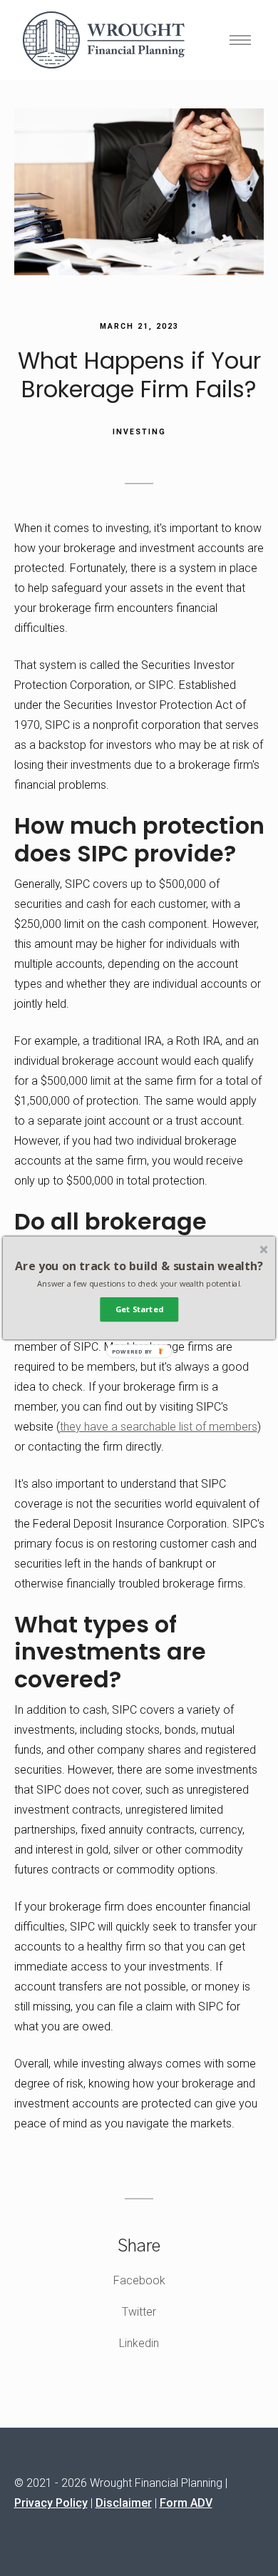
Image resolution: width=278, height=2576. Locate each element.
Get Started (139, 1310)
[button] (139, 1266)
